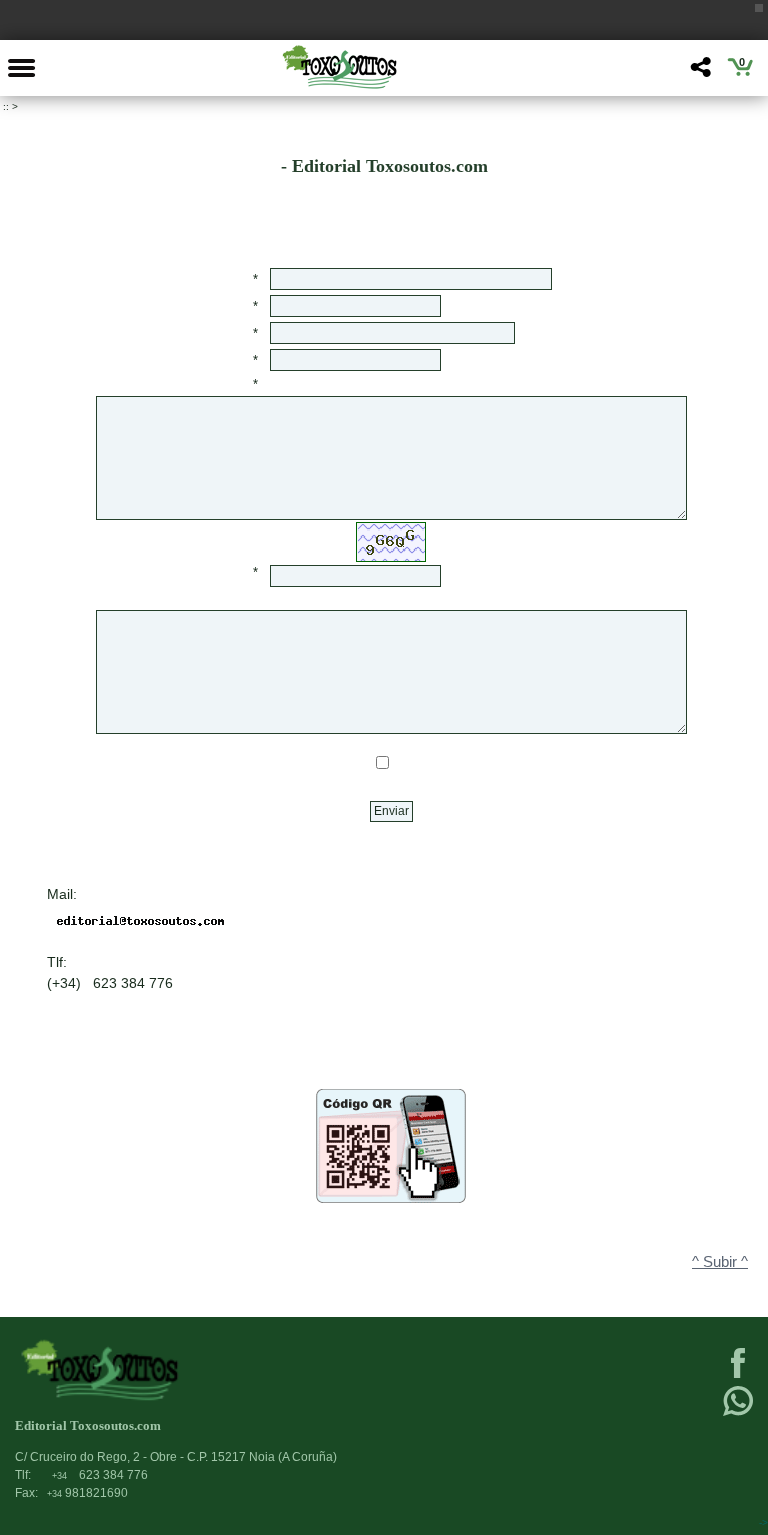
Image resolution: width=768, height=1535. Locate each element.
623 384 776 (100, 1475)
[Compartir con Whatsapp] (738, 1414)
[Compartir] (698, 72)
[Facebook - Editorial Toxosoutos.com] (738, 1376)
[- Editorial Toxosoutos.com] (339, 67)
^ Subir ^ (720, 1262)
